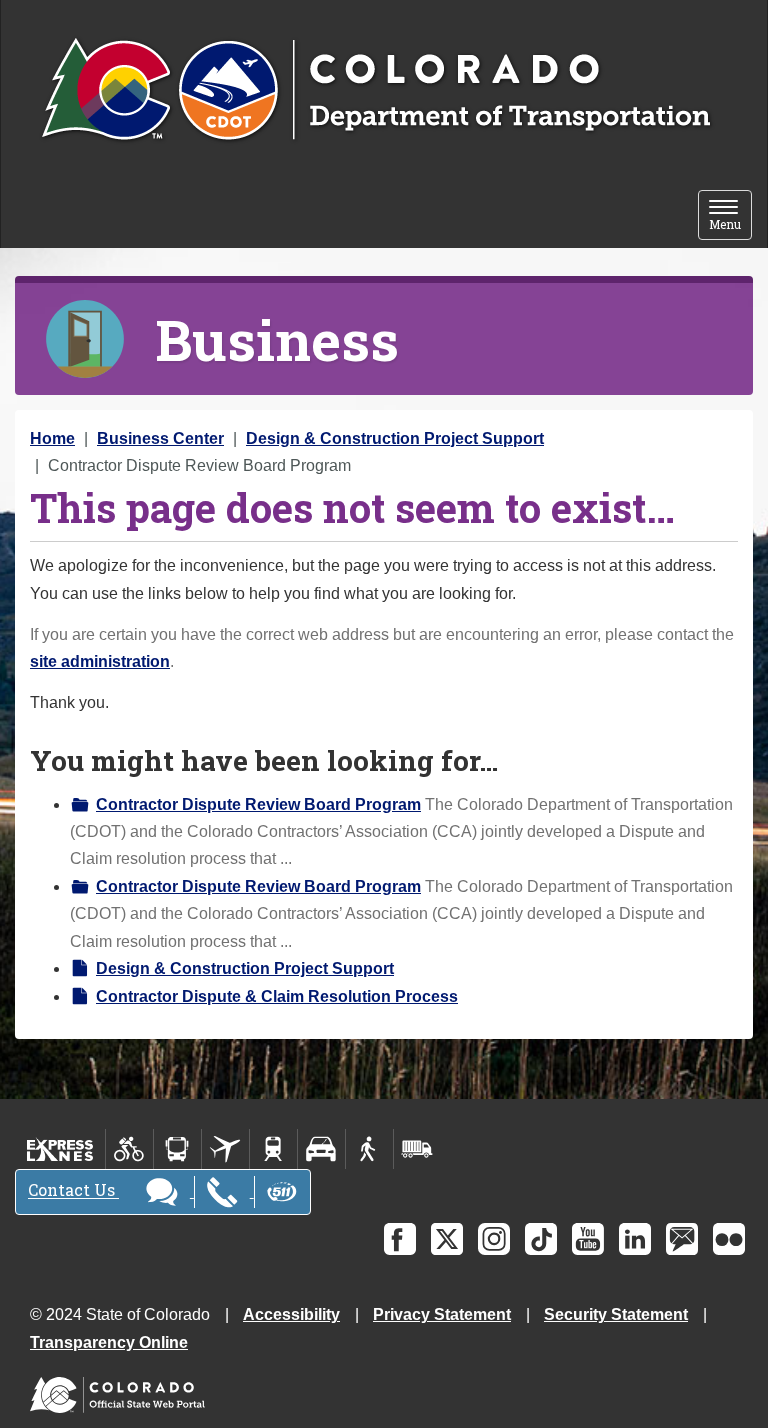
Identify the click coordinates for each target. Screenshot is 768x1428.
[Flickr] (729, 1239)
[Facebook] (400, 1239)
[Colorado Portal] (121, 1390)
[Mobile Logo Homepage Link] (375, 91)
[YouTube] (588, 1239)
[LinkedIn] (635, 1239)
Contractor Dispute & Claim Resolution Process (277, 996)
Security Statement (616, 1314)
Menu (730, 216)
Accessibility (291, 1314)
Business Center (160, 438)
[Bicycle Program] (129, 1149)
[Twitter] (447, 1239)
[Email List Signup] (682, 1239)
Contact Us (73, 1190)
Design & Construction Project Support (395, 438)
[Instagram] (494, 1239)
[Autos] (321, 1149)
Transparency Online (109, 1342)
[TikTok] (541, 1239)
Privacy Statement (442, 1314)
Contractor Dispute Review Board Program (258, 804)
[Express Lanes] (60, 1149)
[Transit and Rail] (177, 1149)
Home (52, 438)
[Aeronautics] (225, 1149)
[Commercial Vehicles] (417, 1149)
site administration (100, 661)
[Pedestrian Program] (369, 1149)
